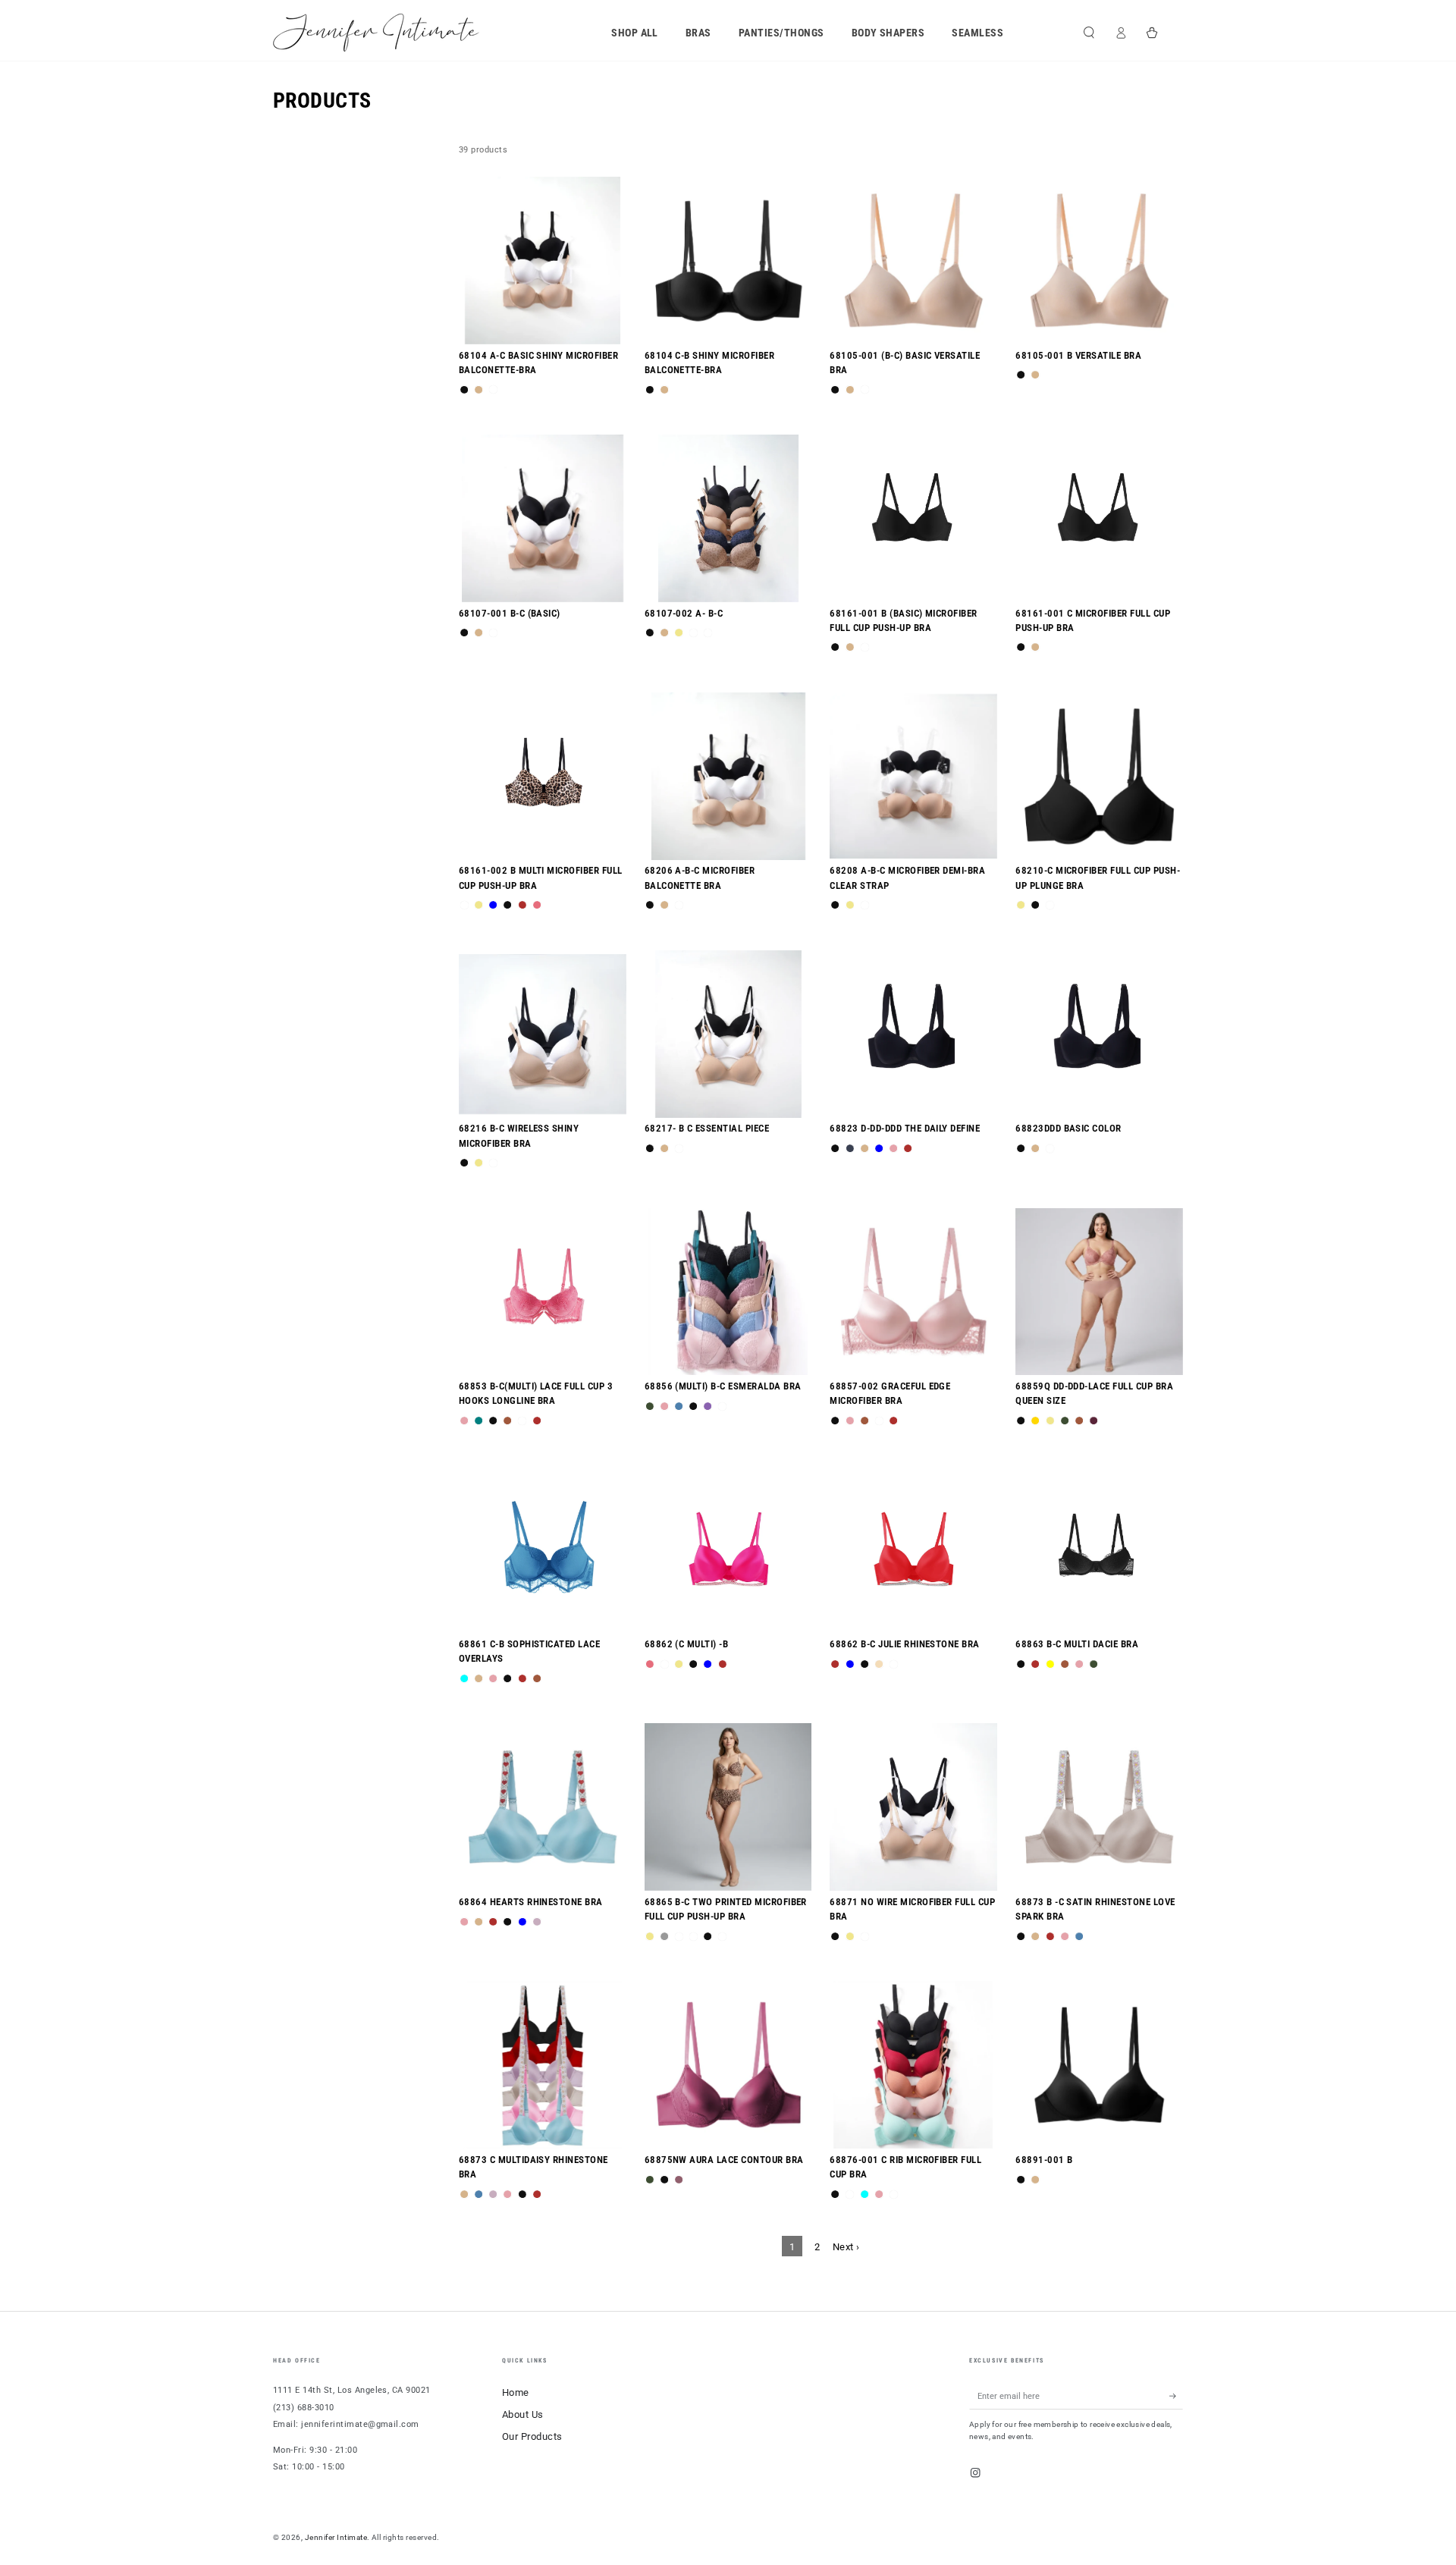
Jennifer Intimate (336, 2537)
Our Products (532, 2436)
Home (516, 2392)
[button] (1089, 32)
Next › (846, 2247)
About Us (523, 2414)
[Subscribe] (1176, 2395)
